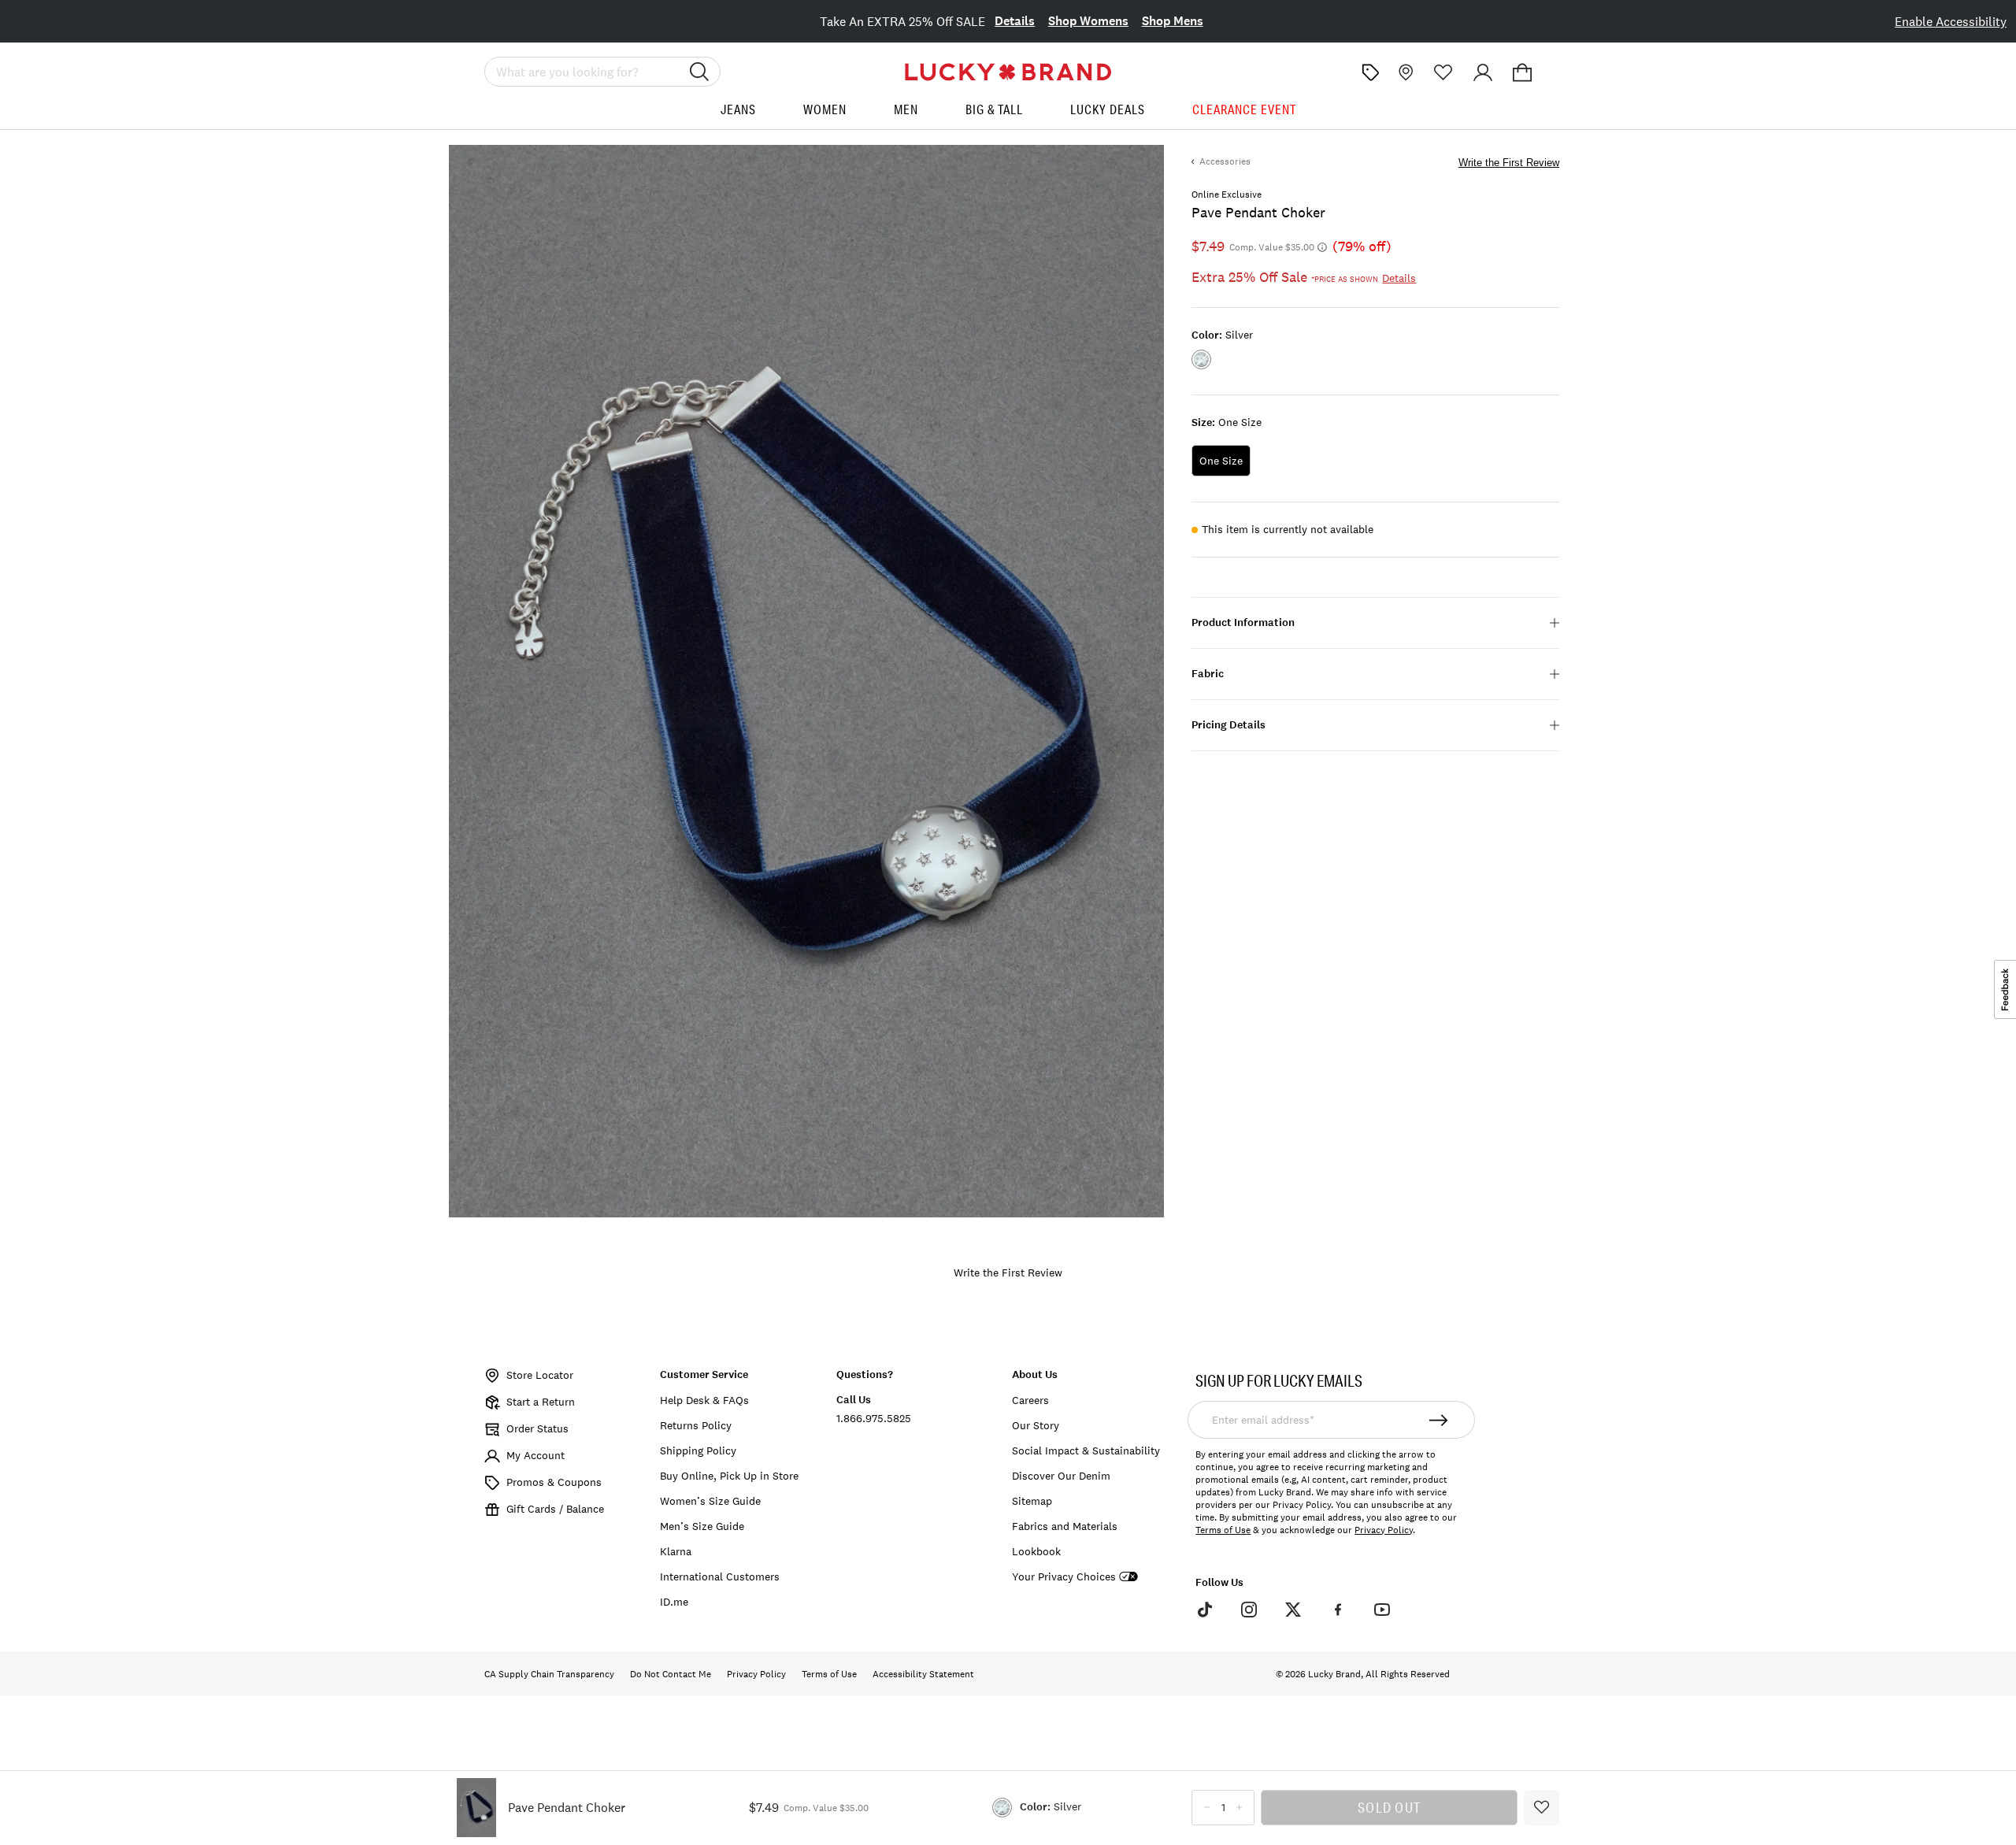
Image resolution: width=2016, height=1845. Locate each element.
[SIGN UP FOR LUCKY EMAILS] (1439, 1420)
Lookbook (1036, 1551)
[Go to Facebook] (1337, 1610)
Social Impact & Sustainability (1086, 1450)
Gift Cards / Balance (555, 1509)
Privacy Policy (1384, 1530)
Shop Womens (1088, 21)
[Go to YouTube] (1382, 1610)
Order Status (537, 1428)
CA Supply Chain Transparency (549, 1674)
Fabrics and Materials (1065, 1526)
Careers (1030, 1400)
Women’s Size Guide (710, 1501)
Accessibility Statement (923, 1674)
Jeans (738, 109)
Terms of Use (1223, 1530)
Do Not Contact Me (671, 1674)
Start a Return (541, 1402)
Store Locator (540, 1375)
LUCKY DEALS (1108, 109)
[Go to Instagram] (1249, 1610)
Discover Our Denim (1061, 1476)
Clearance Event (1244, 109)
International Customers (720, 1576)
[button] (1522, 72)
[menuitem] (738, 115)
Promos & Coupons (554, 1482)
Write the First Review (1509, 163)
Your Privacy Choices (1064, 1577)
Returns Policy (696, 1425)
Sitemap (1032, 1501)
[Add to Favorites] (1542, 1808)
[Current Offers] (1370, 72)
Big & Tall (994, 109)
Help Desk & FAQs (704, 1400)
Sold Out (1389, 1807)
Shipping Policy (698, 1450)
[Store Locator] (1404, 72)
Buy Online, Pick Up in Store (729, 1476)
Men (906, 109)
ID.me (674, 1602)
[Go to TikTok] (1204, 1610)
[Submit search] (699, 72)
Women (825, 109)
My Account (535, 1455)
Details (1015, 21)
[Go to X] (1293, 1610)
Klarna (676, 1551)
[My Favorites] (1443, 72)
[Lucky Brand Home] (1008, 72)
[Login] (1483, 72)
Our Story (1036, 1425)
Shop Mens (1173, 21)
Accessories (1225, 161)
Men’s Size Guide (702, 1526)
